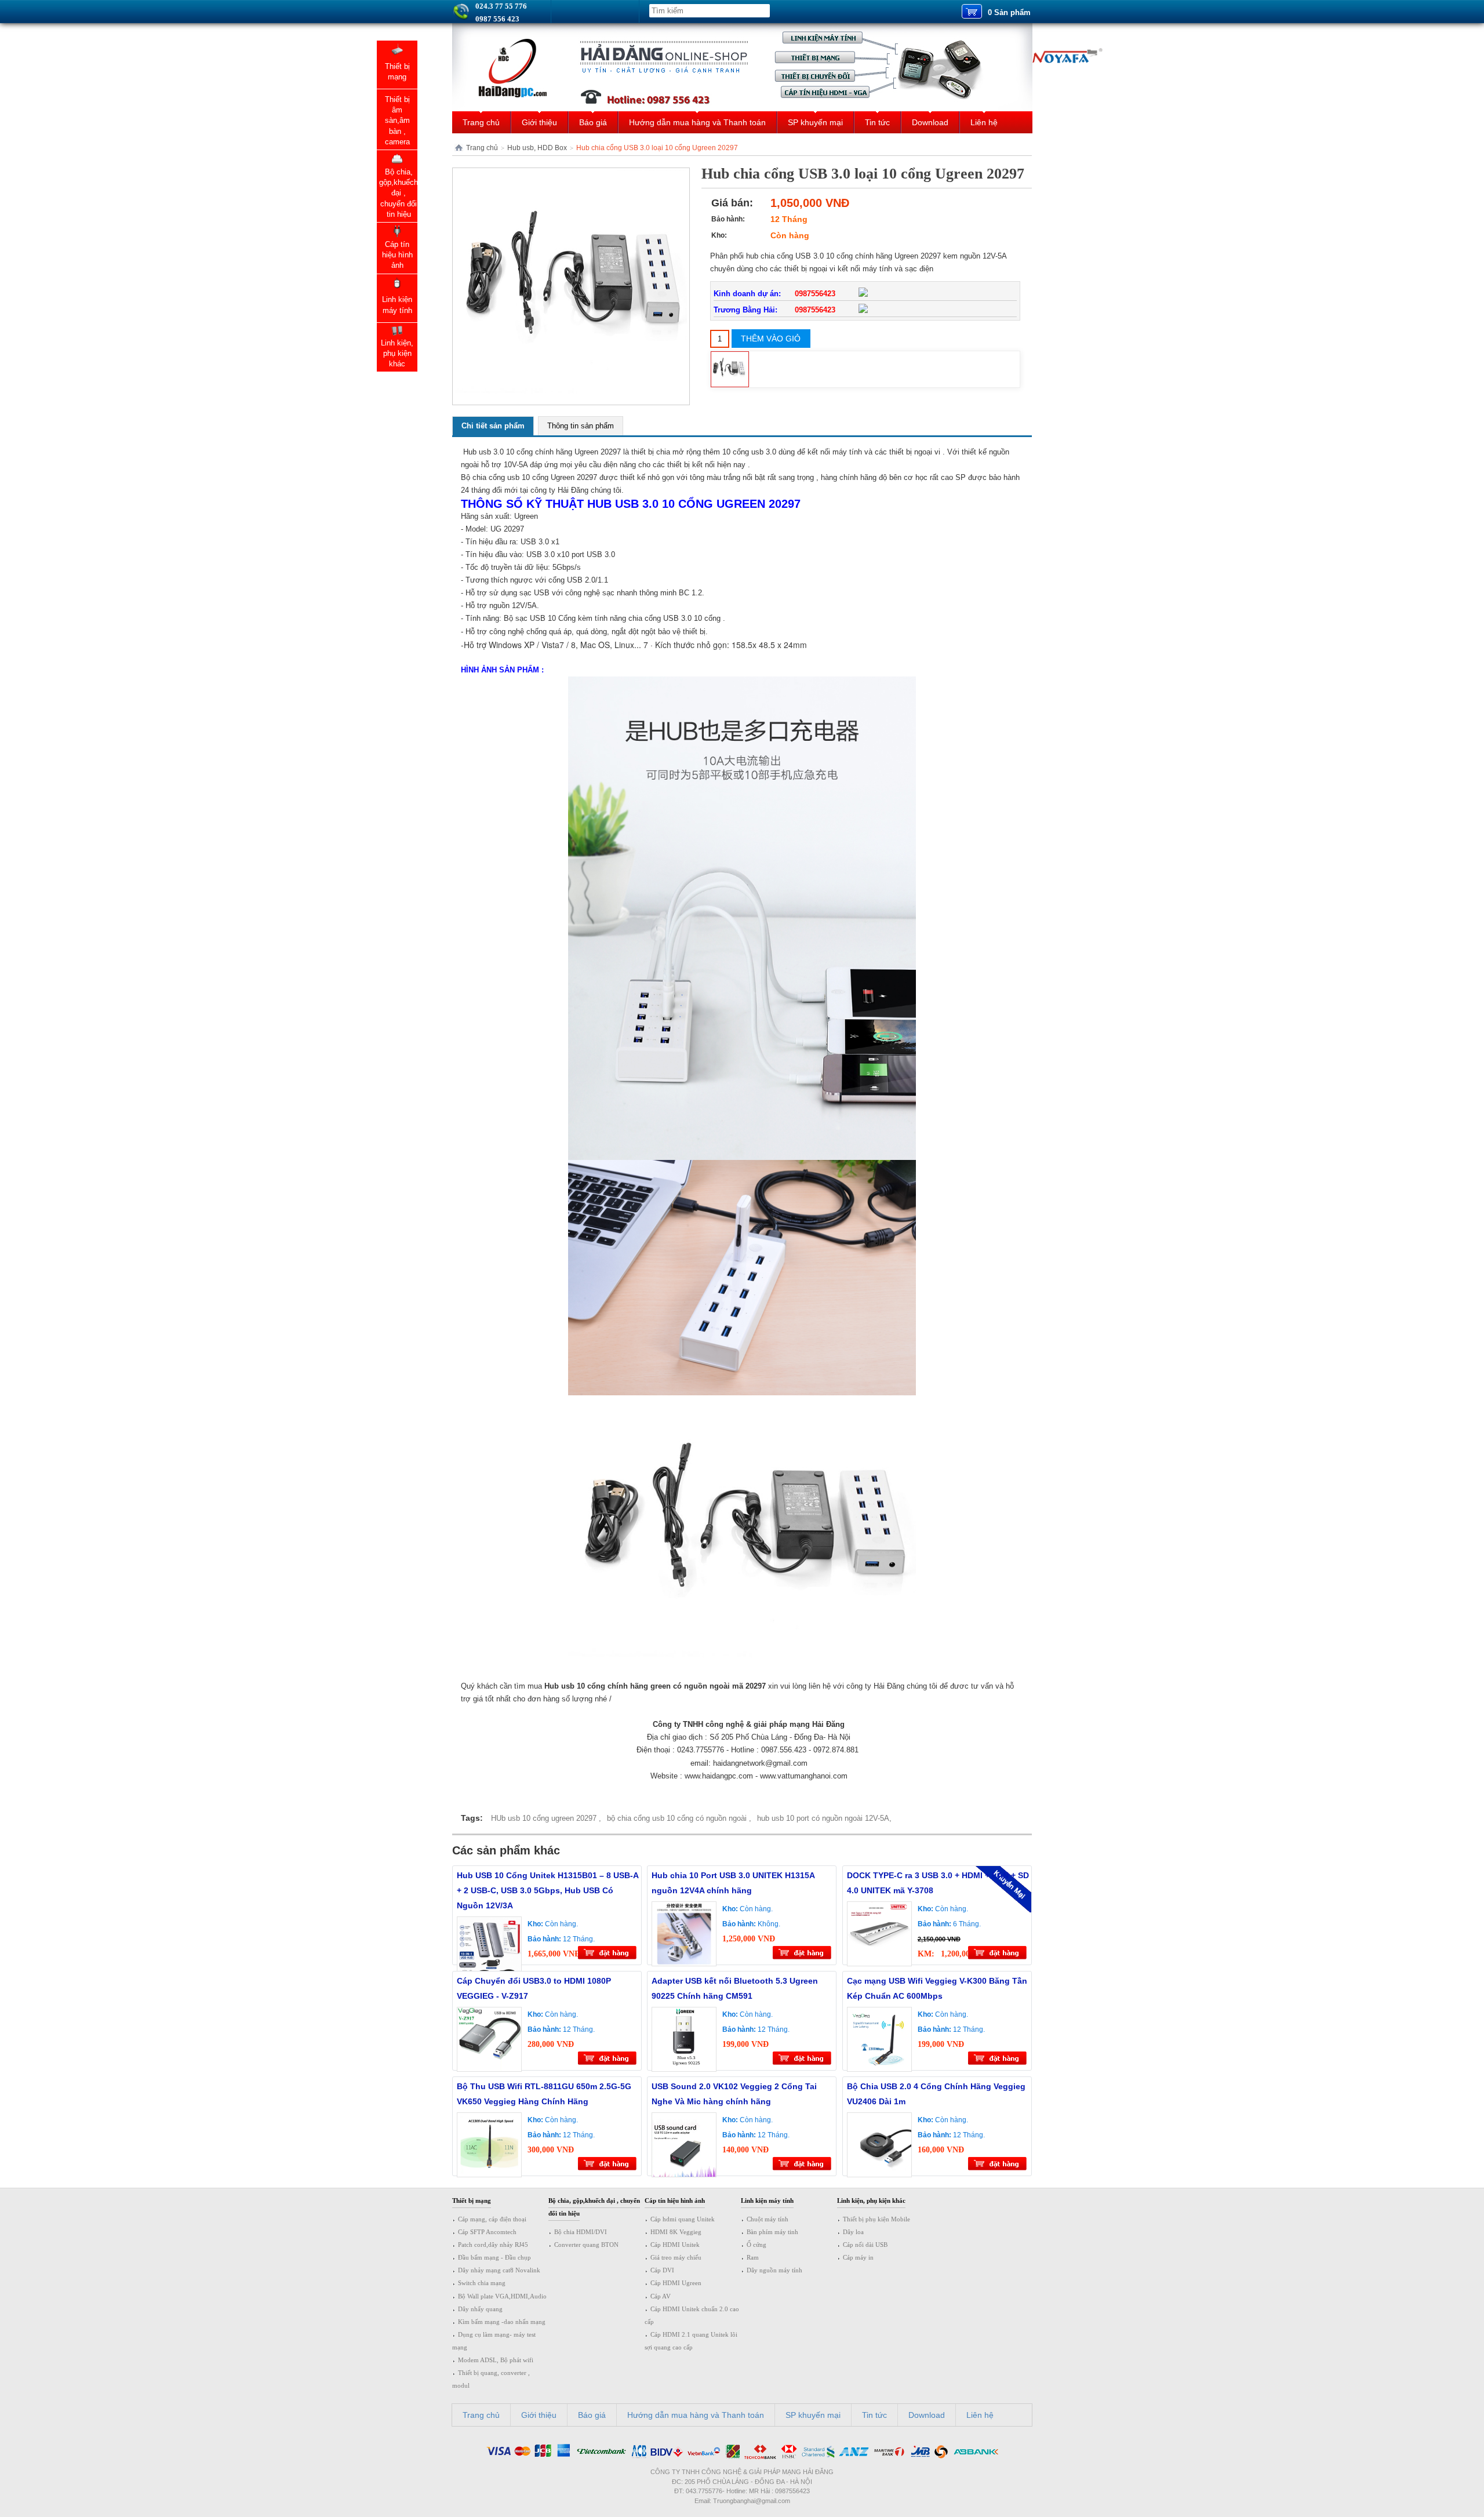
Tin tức (877, 122)
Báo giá (593, 122)
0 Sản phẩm (1009, 12)
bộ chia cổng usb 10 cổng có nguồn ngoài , (679, 1818)
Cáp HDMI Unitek (675, 2245)
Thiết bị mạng (472, 2200)
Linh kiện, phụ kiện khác (871, 2200)
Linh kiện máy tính (767, 2200)
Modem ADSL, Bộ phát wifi (496, 2360)
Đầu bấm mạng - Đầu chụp (494, 2257)
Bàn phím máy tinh (772, 2232)
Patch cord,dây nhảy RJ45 (493, 2245)
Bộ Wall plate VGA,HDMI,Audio (502, 2296)
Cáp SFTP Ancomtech (487, 2232)
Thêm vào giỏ (771, 339)
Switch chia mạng (482, 2283)
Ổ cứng (756, 2245)
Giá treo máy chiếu (676, 2257)
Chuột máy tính (768, 2219)
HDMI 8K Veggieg (676, 2232)
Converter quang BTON (586, 2245)
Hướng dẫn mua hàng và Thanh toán (697, 122)
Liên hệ (984, 122)
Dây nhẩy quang (480, 2309)
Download (930, 122)
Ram (753, 2257)
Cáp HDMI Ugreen (676, 2283)
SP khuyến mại (815, 122)
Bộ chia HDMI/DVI (581, 2232)
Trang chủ (481, 122)
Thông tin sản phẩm (581, 426)
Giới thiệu (539, 122)
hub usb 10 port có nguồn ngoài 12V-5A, (824, 1818)
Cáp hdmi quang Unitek (683, 2219)
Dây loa (853, 2232)
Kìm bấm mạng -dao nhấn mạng (502, 2322)
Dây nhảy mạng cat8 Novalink (499, 2270)
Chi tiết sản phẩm (493, 426)
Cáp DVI (662, 2270)
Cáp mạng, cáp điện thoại (492, 2219)
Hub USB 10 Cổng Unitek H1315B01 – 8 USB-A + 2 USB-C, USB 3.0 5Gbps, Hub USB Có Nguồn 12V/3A (548, 1890)
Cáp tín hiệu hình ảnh (675, 2200)
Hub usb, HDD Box (537, 148)
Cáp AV (661, 2296)
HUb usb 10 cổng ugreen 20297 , (546, 1818)
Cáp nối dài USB (865, 2245)
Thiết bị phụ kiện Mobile (876, 2219)
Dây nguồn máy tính (774, 2270)
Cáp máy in (858, 2257)
